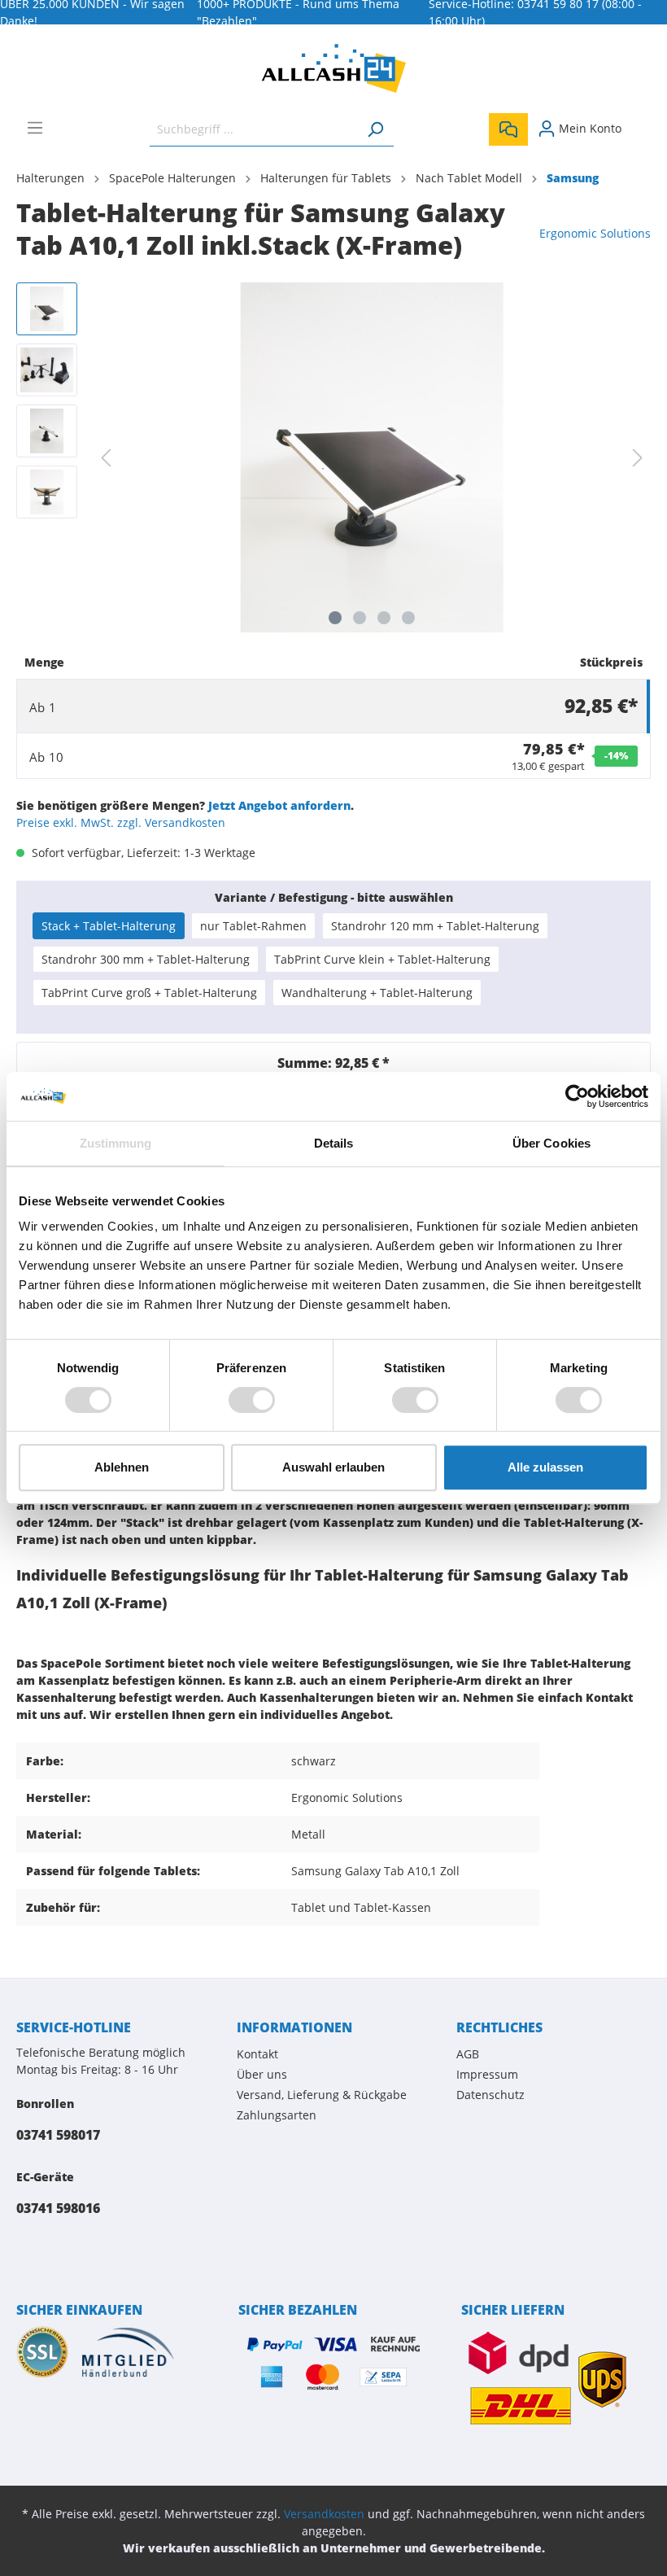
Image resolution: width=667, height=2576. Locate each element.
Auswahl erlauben (333, 1467)
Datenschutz (490, 2095)
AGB (468, 2054)
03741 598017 (58, 2135)
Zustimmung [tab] (116, 1143)
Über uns (262, 2074)
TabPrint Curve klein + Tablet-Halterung (382, 959)
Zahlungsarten (277, 2115)
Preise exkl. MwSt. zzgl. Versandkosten (121, 822)
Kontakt (257, 2054)
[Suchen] (375, 129)
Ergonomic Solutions (595, 233)
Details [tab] (334, 1143)
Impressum (487, 2074)
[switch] (252, 1400)
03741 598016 (58, 2208)
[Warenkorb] (641, 123)
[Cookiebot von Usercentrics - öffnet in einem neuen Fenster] (577, 1096)
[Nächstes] (638, 458)
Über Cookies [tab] (551, 1143)
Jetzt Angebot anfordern (279, 805)
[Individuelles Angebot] (508, 129)
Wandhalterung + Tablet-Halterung (377, 993)
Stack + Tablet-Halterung (109, 926)
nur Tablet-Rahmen (253, 926)
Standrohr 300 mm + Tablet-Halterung (146, 959)
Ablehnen (122, 1467)
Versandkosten (324, 2514)
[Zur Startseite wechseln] (333, 68)
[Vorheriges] (106, 458)
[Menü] (35, 128)
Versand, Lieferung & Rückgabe (322, 2095)
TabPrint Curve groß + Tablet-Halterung (149, 993)
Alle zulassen (545, 1467)
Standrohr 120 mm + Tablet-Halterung (435, 926)
